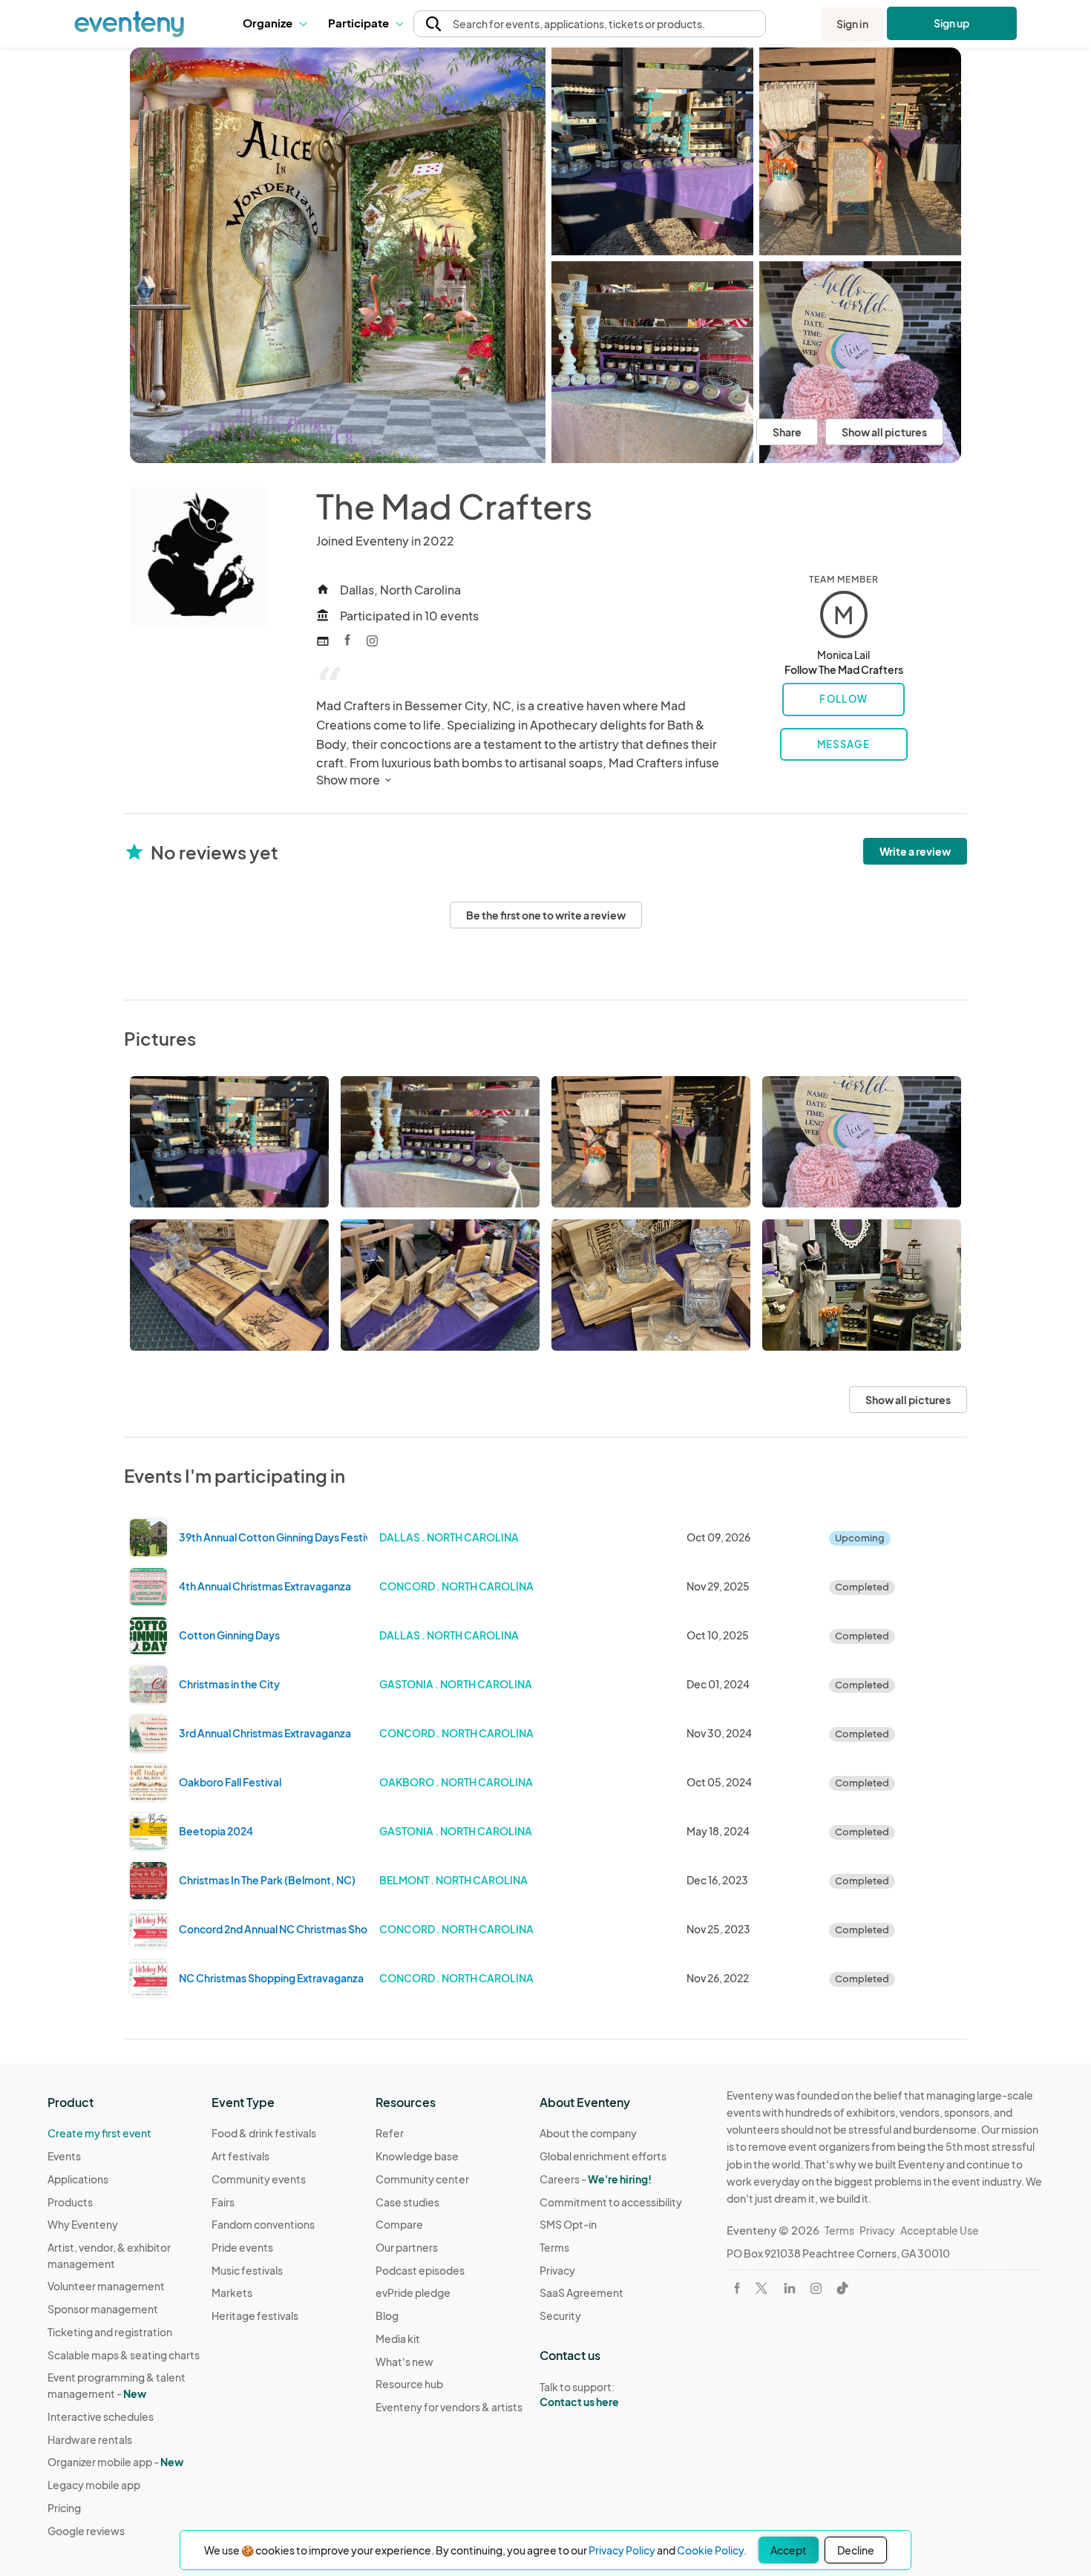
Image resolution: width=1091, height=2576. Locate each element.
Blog (387, 2316)
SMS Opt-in (568, 2224)
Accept (789, 2550)
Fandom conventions (263, 2224)
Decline (856, 2550)
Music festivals (247, 2270)
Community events (259, 2179)
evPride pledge (413, 2292)
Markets (232, 2292)
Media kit (398, 2339)
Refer (390, 2133)
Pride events (242, 2247)
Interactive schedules (101, 2416)
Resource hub (409, 2384)
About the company (588, 2133)
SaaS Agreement (581, 2292)
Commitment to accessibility (611, 2202)
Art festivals (240, 2156)
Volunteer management (106, 2286)
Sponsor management (103, 2309)
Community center (422, 2179)
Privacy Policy (622, 2550)
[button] (274, 24)
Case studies (407, 2202)
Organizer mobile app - (115, 2462)
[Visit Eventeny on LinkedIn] (790, 2288)
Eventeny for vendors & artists (449, 2407)
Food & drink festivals (264, 2133)
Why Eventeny (83, 2224)
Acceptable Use (940, 2230)
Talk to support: (579, 2395)
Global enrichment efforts (603, 2156)
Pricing (64, 2508)
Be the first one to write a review (546, 915)
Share (787, 432)
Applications (78, 2179)
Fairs (223, 2202)
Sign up (952, 23)
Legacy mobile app (94, 2485)
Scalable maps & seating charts (124, 2355)
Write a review (915, 851)
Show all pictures (884, 432)
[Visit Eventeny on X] (761, 2288)
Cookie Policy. (712, 2550)
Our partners (407, 2247)
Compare (399, 2224)
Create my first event (99, 2133)
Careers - (596, 2179)
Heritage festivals (255, 2316)
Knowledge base (417, 2156)
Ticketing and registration (110, 2332)
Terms (554, 2247)
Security (560, 2316)
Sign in (852, 24)
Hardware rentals (90, 2439)
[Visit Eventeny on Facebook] (737, 2288)
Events (64, 2156)
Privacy (557, 2270)
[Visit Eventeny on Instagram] (816, 2288)
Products (70, 2202)
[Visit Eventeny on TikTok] (842, 2288)
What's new (404, 2362)
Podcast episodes (420, 2270)
